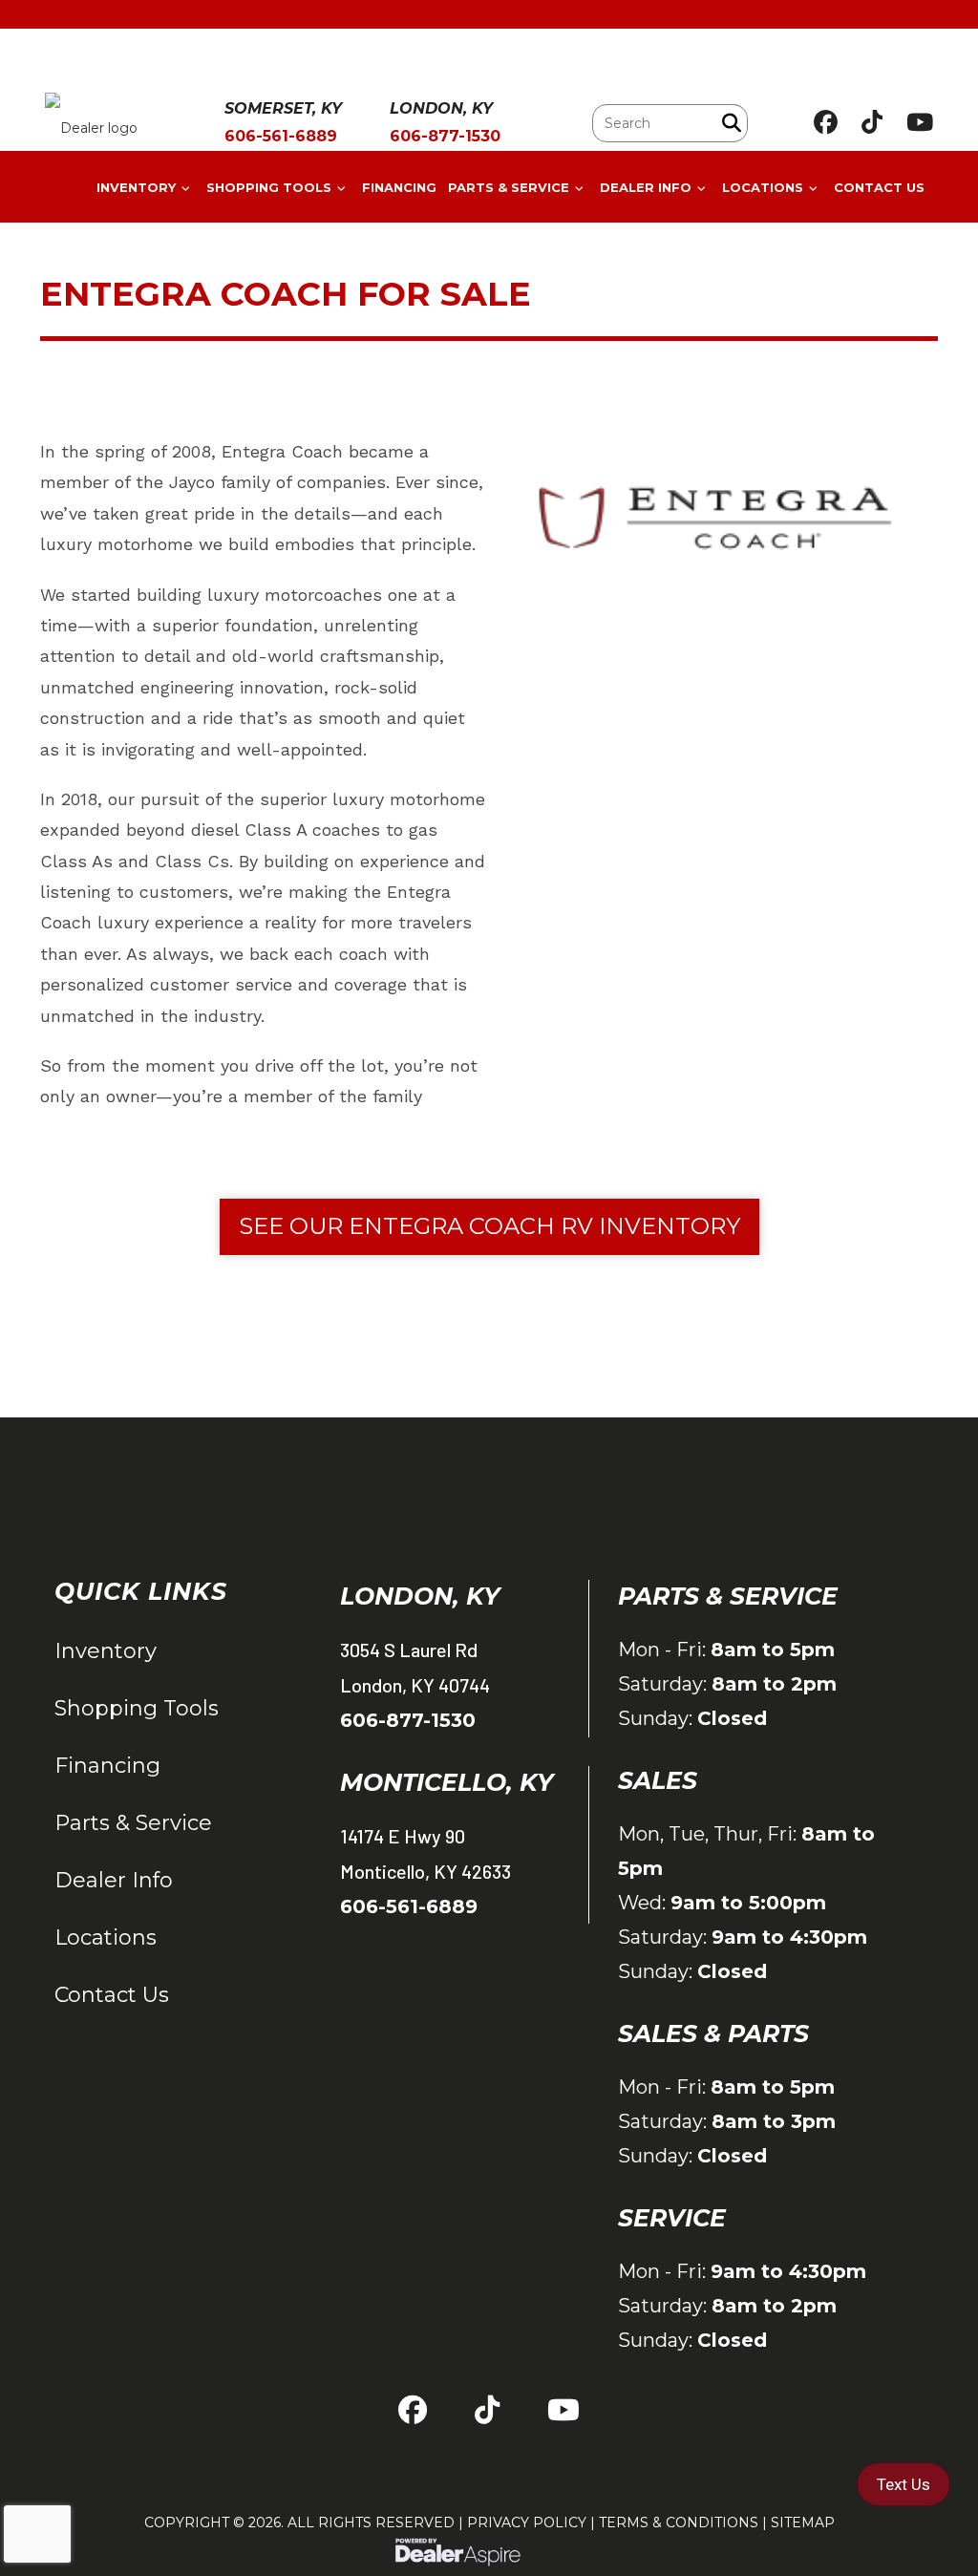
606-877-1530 (408, 1720)
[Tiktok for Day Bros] (872, 123)
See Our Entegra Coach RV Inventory (489, 1226)
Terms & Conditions (679, 2523)
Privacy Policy (527, 2523)
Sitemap (803, 2523)
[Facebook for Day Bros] (826, 123)
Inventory (106, 1651)
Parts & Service (133, 1823)
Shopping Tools (137, 1708)
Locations (106, 1937)
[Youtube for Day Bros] (920, 123)
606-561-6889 (409, 1906)
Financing (107, 1766)
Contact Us (112, 1995)
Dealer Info (114, 1880)
